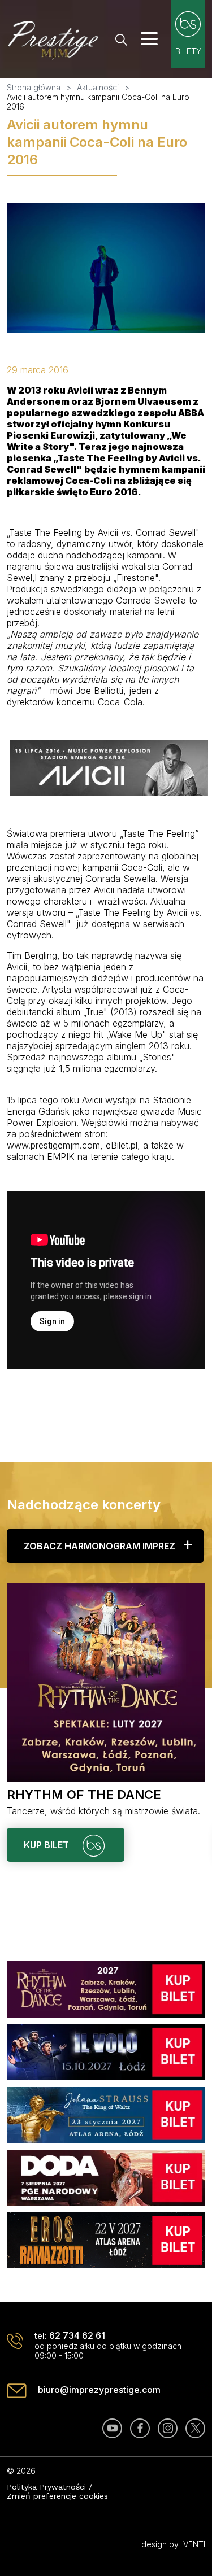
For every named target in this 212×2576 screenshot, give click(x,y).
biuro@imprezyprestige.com (99, 2390)
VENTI (194, 2544)
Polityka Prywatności (46, 2487)
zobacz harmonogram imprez (99, 1546)
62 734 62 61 (77, 2335)
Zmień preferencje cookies (57, 2496)
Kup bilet (47, 1845)
